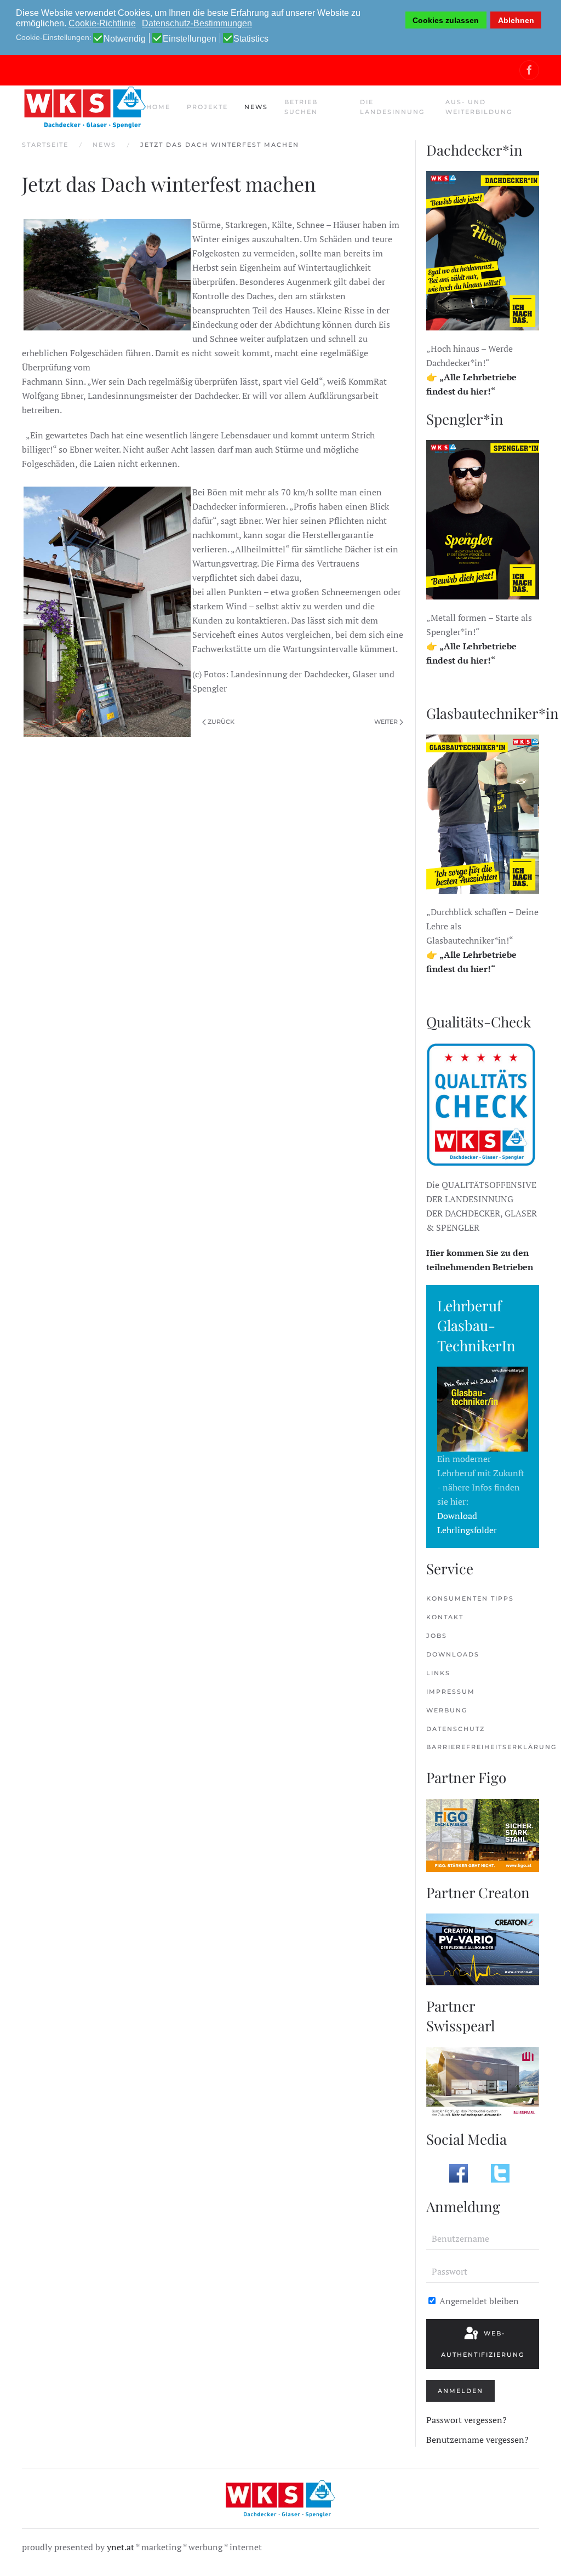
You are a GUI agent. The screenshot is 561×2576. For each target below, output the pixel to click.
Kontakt (445, 1617)
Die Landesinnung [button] (392, 107)
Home (158, 107)
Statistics (251, 39)
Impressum (451, 1692)
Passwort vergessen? (466, 2420)
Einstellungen (190, 39)
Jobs (437, 1636)
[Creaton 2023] (483, 1949)
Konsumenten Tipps (470, 1598)
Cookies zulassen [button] (446, 20)
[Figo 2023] (483, 1834)
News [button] (256, 107)
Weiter (386, 722)
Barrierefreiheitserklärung (483, 1747)
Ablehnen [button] (516, 20)
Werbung (447, 1710)
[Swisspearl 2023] (483, 2082)
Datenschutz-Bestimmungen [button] (197, 23)
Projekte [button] (207, 107)
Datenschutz (456, 1729)
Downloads (453, 1654)
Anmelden (460, 2391)
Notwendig (125, 39)
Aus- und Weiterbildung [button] (479, 107)
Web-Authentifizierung (483, 2344)
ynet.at (121, 2547)
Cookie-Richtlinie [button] (102, 23)
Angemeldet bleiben (478, 2301)
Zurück (221, 722)
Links (438, 1673)
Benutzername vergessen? (477, 2440)
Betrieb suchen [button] (301, 107)
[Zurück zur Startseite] (84, 107)
